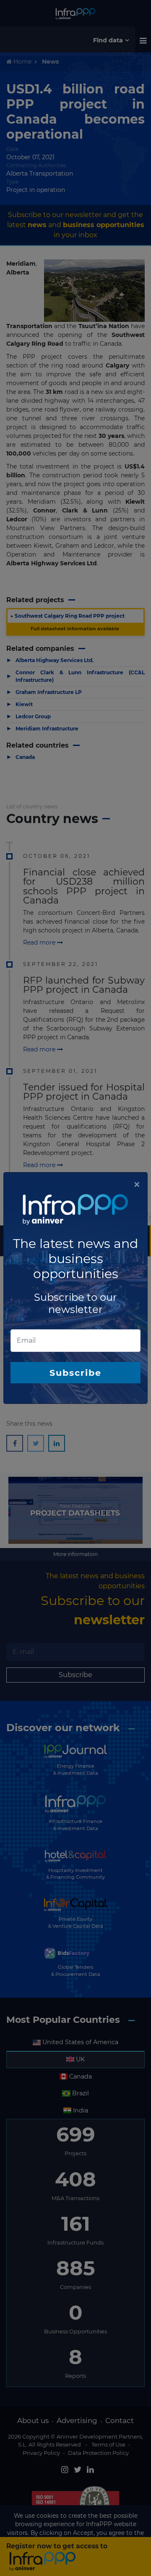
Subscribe (75, 1373)
